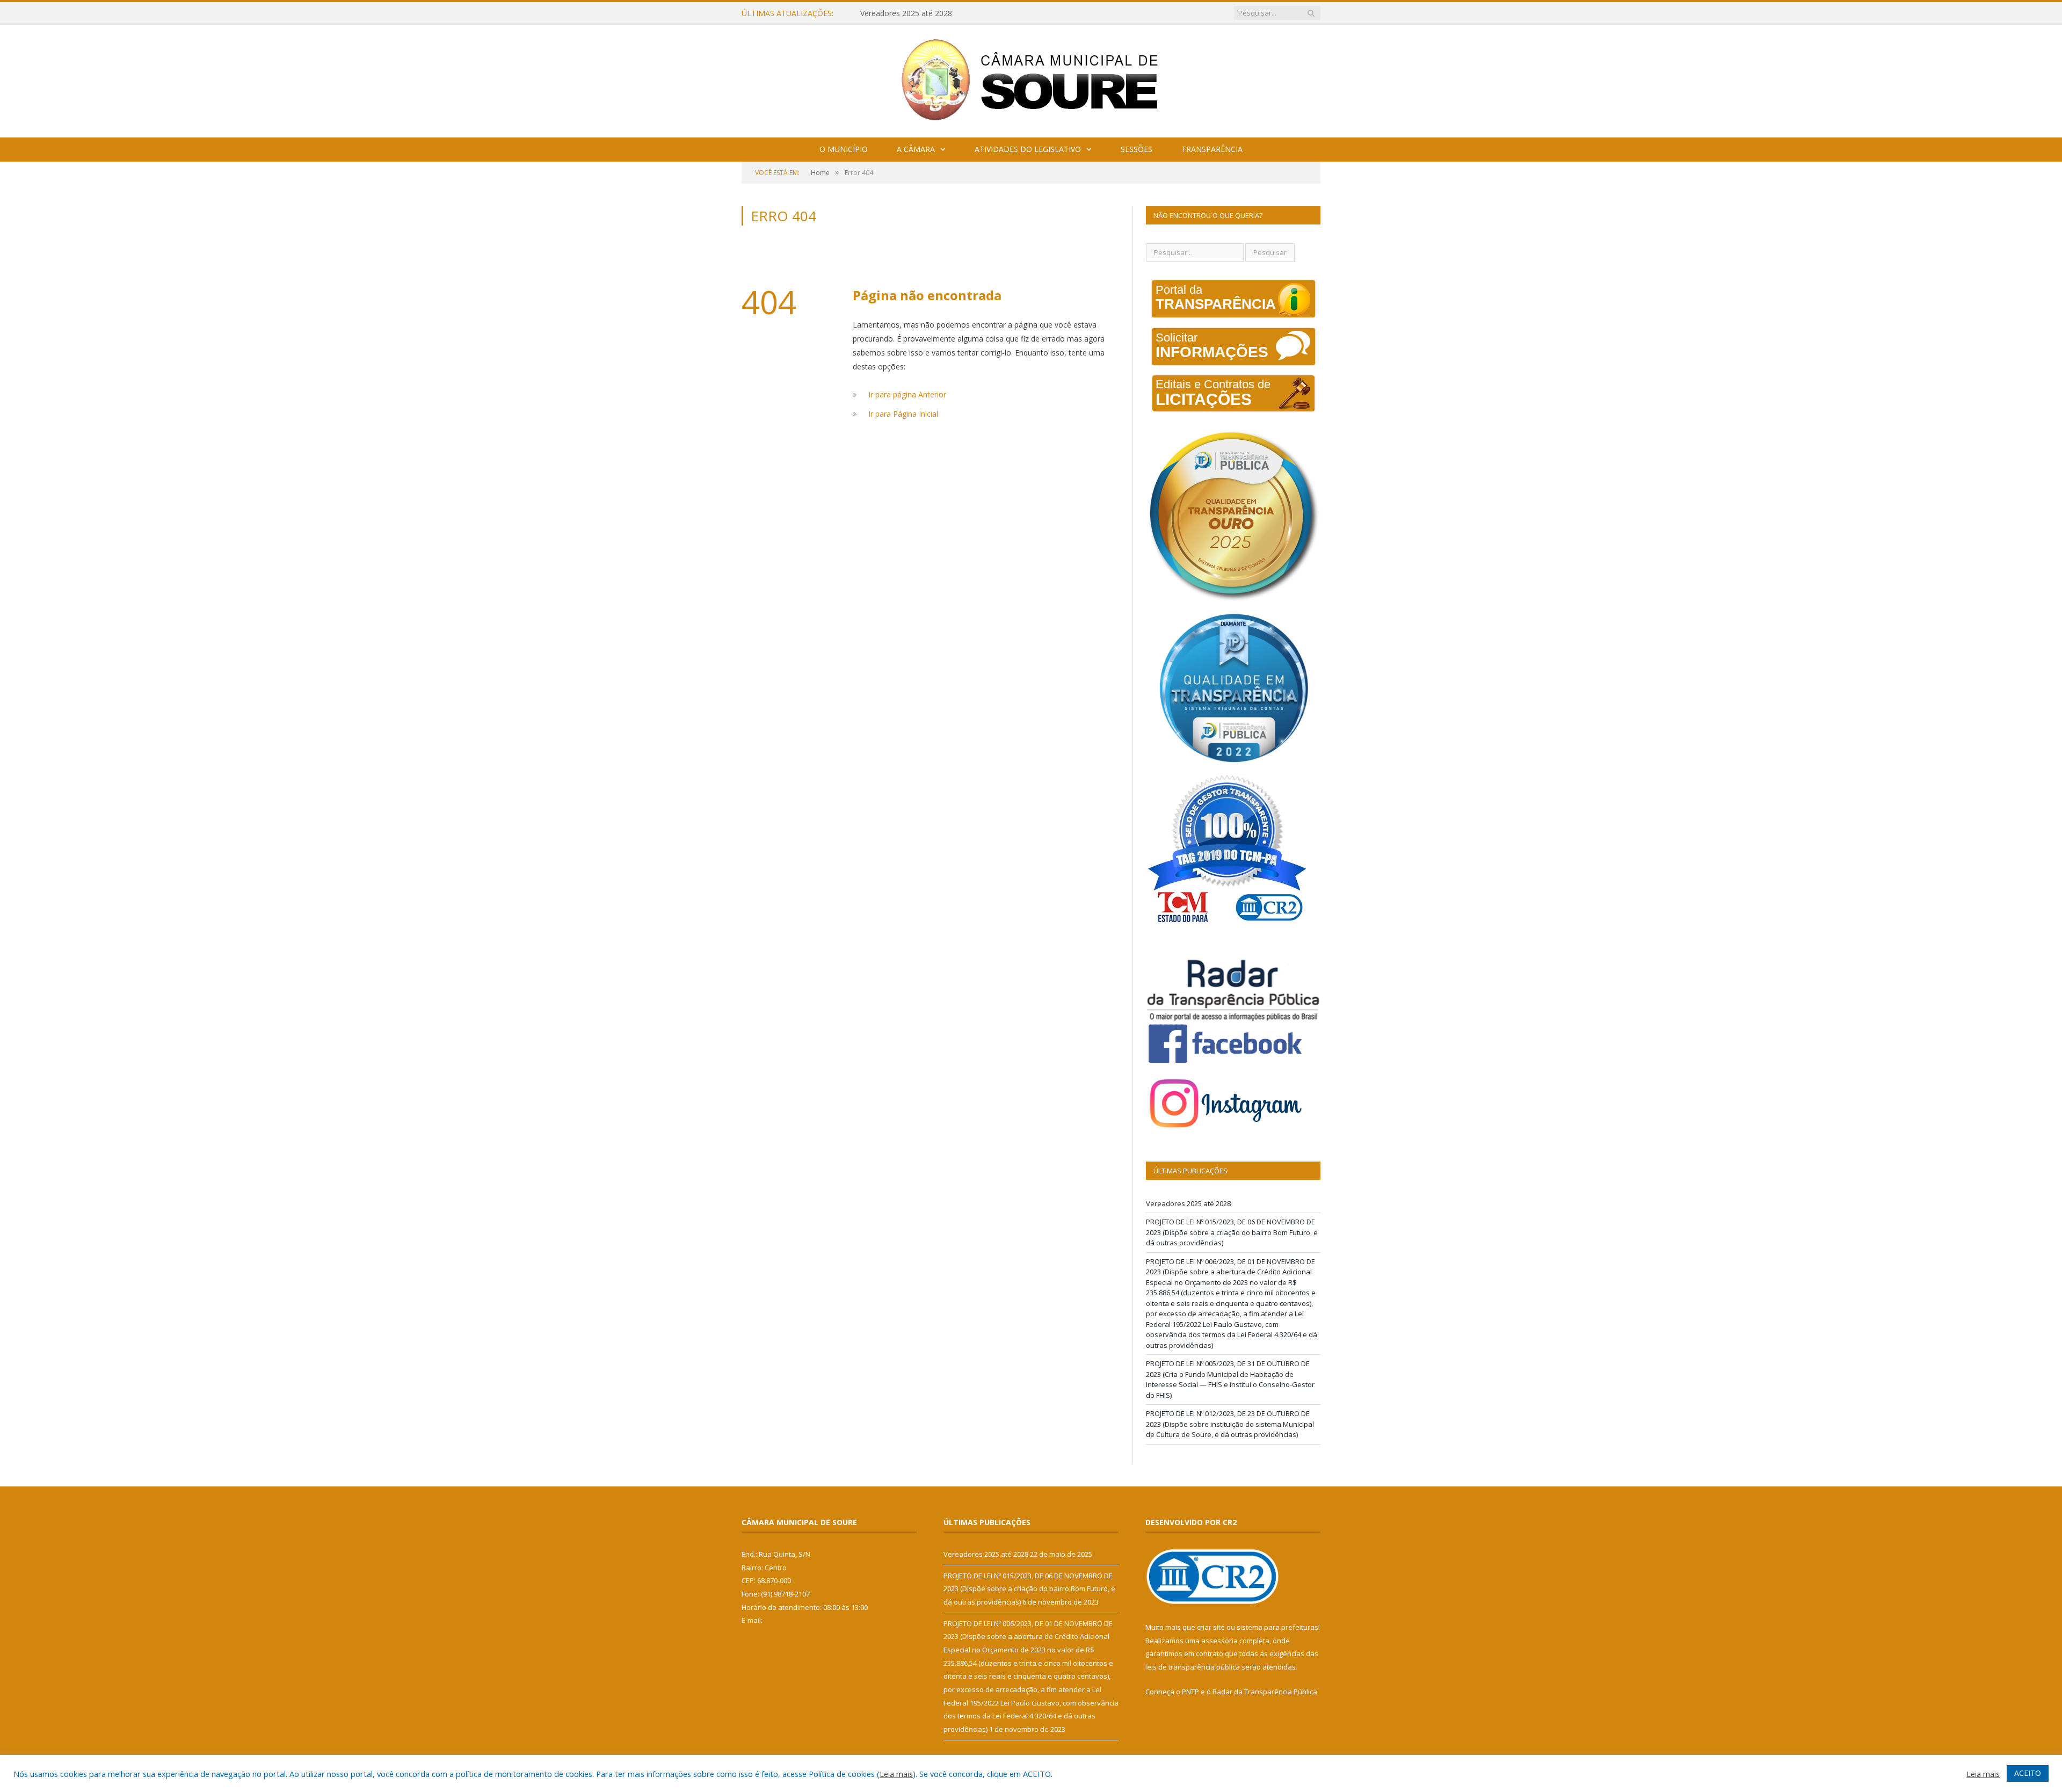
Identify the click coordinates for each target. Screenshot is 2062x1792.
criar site (1211, 1627)
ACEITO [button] (2028, 1773)
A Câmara (916, 149)
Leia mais (896, 1774)
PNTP (1190, 1692)
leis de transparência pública (1193, 1667)
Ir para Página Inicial (903, 414)
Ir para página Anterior (907, 394)
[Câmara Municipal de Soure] (1031, 79)
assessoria (1219, 1641)
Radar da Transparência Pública (1265, 1692)
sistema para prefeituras (1277, 1627)
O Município (844, 149)
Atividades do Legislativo (1028, 149)
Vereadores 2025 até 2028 (1188, 1203)
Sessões (1137, 149)
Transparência (1212, 149)
